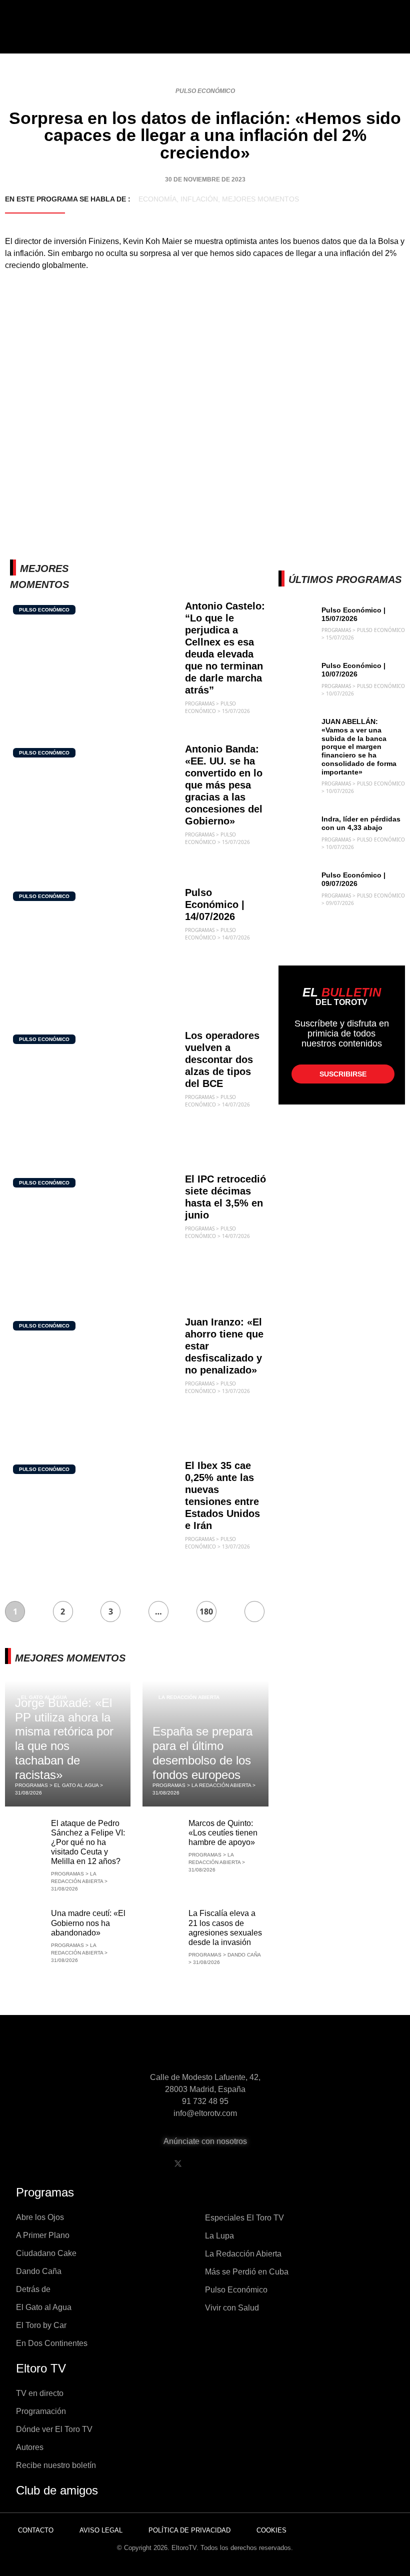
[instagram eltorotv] (229, 2163)
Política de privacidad (189, 2530)
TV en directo (40, 2393)
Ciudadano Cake (46, 2253)
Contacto (36, 2530)
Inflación (199, 199)
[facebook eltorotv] (152, 2163)
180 (206, 1611)
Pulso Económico (205, 91)
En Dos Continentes (52, 2343)
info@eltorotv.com (205, 2113)
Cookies (271, 2530)
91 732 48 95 (205, 2101)
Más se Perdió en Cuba (247, 2272)
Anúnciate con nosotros (205, 2141)
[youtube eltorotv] (203, 2163)
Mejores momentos (260, 199)
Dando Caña (39, 2271)
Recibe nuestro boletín (56, 2465)
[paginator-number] (254, 1611)
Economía (157, 199)
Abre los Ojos (40, 2217)
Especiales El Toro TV (244, 2218)
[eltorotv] (205, 2050)
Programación (41, 2411)
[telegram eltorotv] (254, 2163)
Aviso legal (101, 2530)
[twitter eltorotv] (178, 2163)
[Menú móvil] (41, 35)
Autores (30, 2447)
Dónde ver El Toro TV (54, 2429)
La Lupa (219, 2236)
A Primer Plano (43, 2235)
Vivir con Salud (232, 2308)
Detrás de (33, 2289)
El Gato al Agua (44, 2307)
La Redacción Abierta (189, 1697)
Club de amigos (57, 2490)
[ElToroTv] (205, 35)
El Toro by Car (41, 2325)
